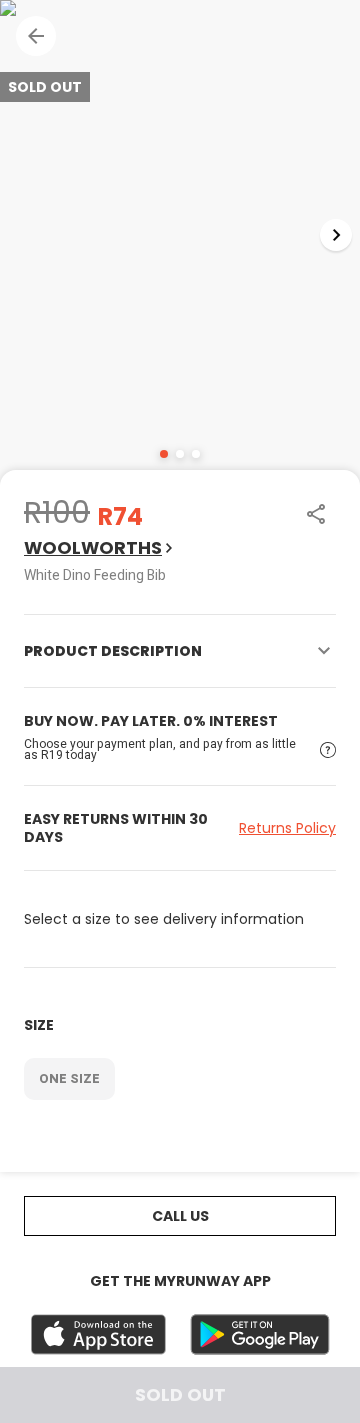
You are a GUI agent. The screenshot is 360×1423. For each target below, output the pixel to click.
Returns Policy (287, 828)
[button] (36, 36)
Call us (180, 1216)
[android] (260, 1334)
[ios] (98, 1334)
